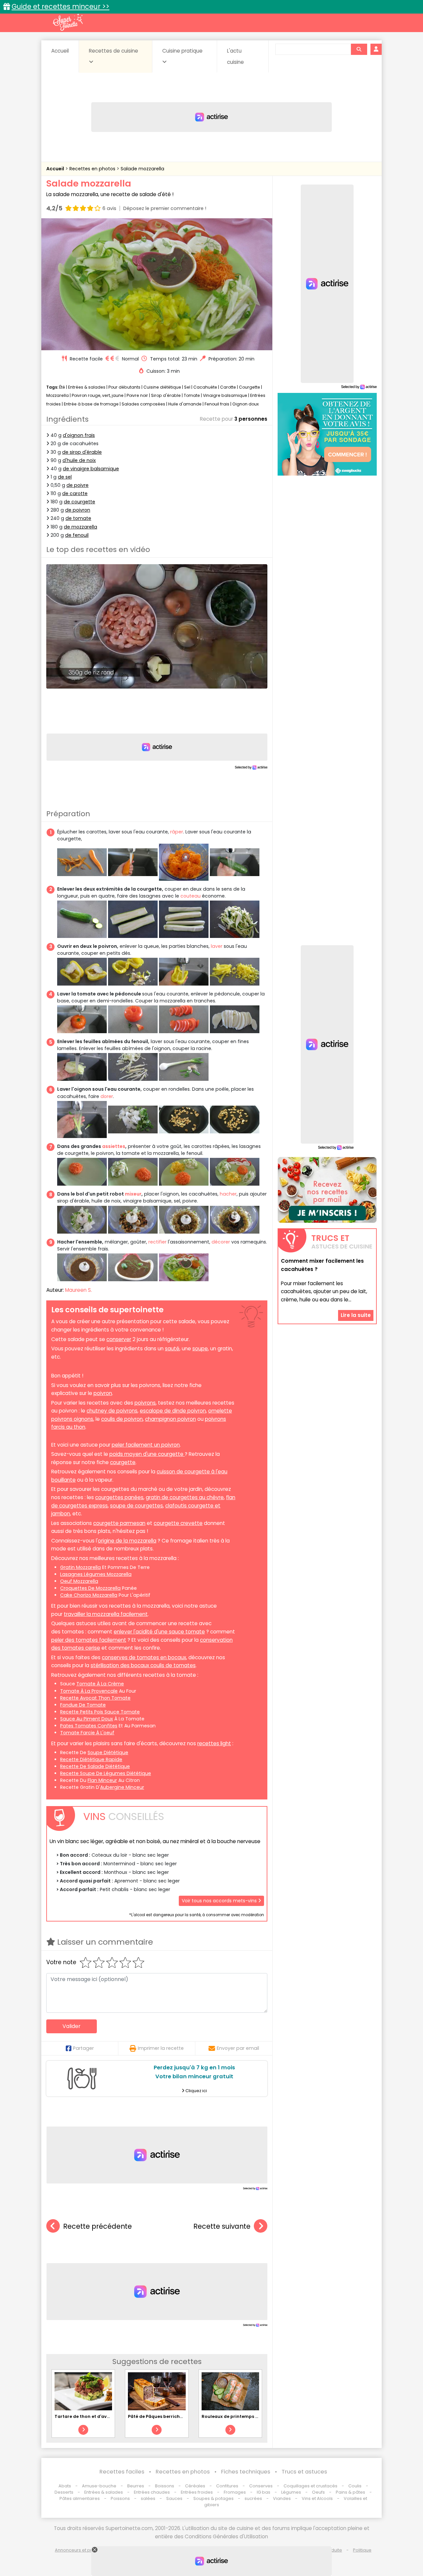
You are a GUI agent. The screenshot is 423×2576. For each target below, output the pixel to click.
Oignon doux (246, 404)
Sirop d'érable (166, 395)
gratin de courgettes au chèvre (185, 1497)
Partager (83, 2048)
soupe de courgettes (136, 1506)
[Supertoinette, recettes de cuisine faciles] (68, 22)
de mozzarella (80, 527)
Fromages (235, 2492)
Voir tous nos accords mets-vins (220, 1901)
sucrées (253, 2498)
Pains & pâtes (350, 2492)
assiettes (114, 1146)
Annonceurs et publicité (80, 2550)
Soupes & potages (213, 2498)
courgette (123, 1462)
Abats (65, 2486)
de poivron (78, 510)
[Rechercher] (359, 49)
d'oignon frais (79, 435)
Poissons (120, 2498)
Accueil (60, 51)
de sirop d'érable (82, 452)
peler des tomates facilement (89, 1640)
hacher (228, 1194)
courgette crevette (178, 1523)
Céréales (195, 2486)
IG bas (264, 2492)
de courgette (79, 502)
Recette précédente (97, 2226)
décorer (221, 1242)
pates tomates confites (89, 1726)
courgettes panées (119, 1497)
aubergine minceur (122, 1787)
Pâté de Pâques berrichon (157, 2416)
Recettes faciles (122, 2472)
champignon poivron (171, 1419)
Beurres (136, 2486)
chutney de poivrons (112, 1411)
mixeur (133, 1194)
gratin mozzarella (80, 1567)
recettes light (214, 1743)
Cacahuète (205, 387)
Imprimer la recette (161, 2048)
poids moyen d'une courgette (147, 1454)
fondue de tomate (83, 1705)
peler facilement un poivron (146, 1445)
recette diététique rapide (91, 1759)
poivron (103, 1393)
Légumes (291, 2492)
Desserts (64, 2492)
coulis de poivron (122, 1419)
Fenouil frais (217, 404)
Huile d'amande (185, 404)
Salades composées (143, 404)
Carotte (228, 387)
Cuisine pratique (182, 51)
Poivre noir (137, 395)
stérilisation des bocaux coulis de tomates (143, 1665)
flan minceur (102, 1780)
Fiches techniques (246, 2472)
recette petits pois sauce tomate (100, 1712)
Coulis (355, 2486)
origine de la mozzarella (127, 1541)
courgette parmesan (119, 1523)
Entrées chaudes (152, 2492)
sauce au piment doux (87, 1719)
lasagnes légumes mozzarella (96, 1574)
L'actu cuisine (235, 56)
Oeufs (319, 2492)
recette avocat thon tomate (95, 1698)
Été (62, 387)
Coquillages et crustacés (310, 2486)
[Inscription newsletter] (327, 1190)
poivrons (145, 1403)
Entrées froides (197, 2492)
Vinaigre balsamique (225, 395)
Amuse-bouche (99, 2486)
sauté (172, 1349)
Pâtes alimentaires (80, 2498)
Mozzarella (58, 395)
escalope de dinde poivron (173, 1411)
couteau (191, 896)
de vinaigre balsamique (91, 469)
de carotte (75, 493)
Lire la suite (356, 1315)
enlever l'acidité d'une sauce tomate (159, 1632)
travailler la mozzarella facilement (106, 1614)
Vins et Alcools (317, 2498)
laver (217, 946)
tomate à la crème (100, 1684)
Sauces (174, 2498)
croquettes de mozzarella (90, 1588)
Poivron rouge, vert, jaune (98, 395)
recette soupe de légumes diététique (106, 1773)
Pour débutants (124, 387)
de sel (65, 477)
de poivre (77, 485)
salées (148, 2498)
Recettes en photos (93, 169)
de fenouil (77, 535)
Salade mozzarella (142, 169)
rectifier (157, 1242)
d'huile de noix (79, 460)
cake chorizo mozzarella (89, 1595)
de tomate (78, 518)
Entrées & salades (87, 387)
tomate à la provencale (89, 1691)
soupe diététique (108, 1753)
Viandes (282, 2498)
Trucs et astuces (304, 2472)
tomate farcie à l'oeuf (87, 1733)
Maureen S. (78, 1290)
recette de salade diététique (95, 1766)
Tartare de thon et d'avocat (86, 2416)
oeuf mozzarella (79, 1581)
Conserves (261, 2486)
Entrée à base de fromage (91, 404)
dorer (107, 1096)
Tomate (192, 395)
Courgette (250, 387)
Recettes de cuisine (114, 51)
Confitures (227, 2486)
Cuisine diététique (162, 387)
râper (177, 832)
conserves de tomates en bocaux (144, 1657)
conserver (119, 1339)
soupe (200, 1349)
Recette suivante (222, 2226)
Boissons (165, 2486)
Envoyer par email (238, 2048)
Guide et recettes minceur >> (60, 6)
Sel (187, 387)
